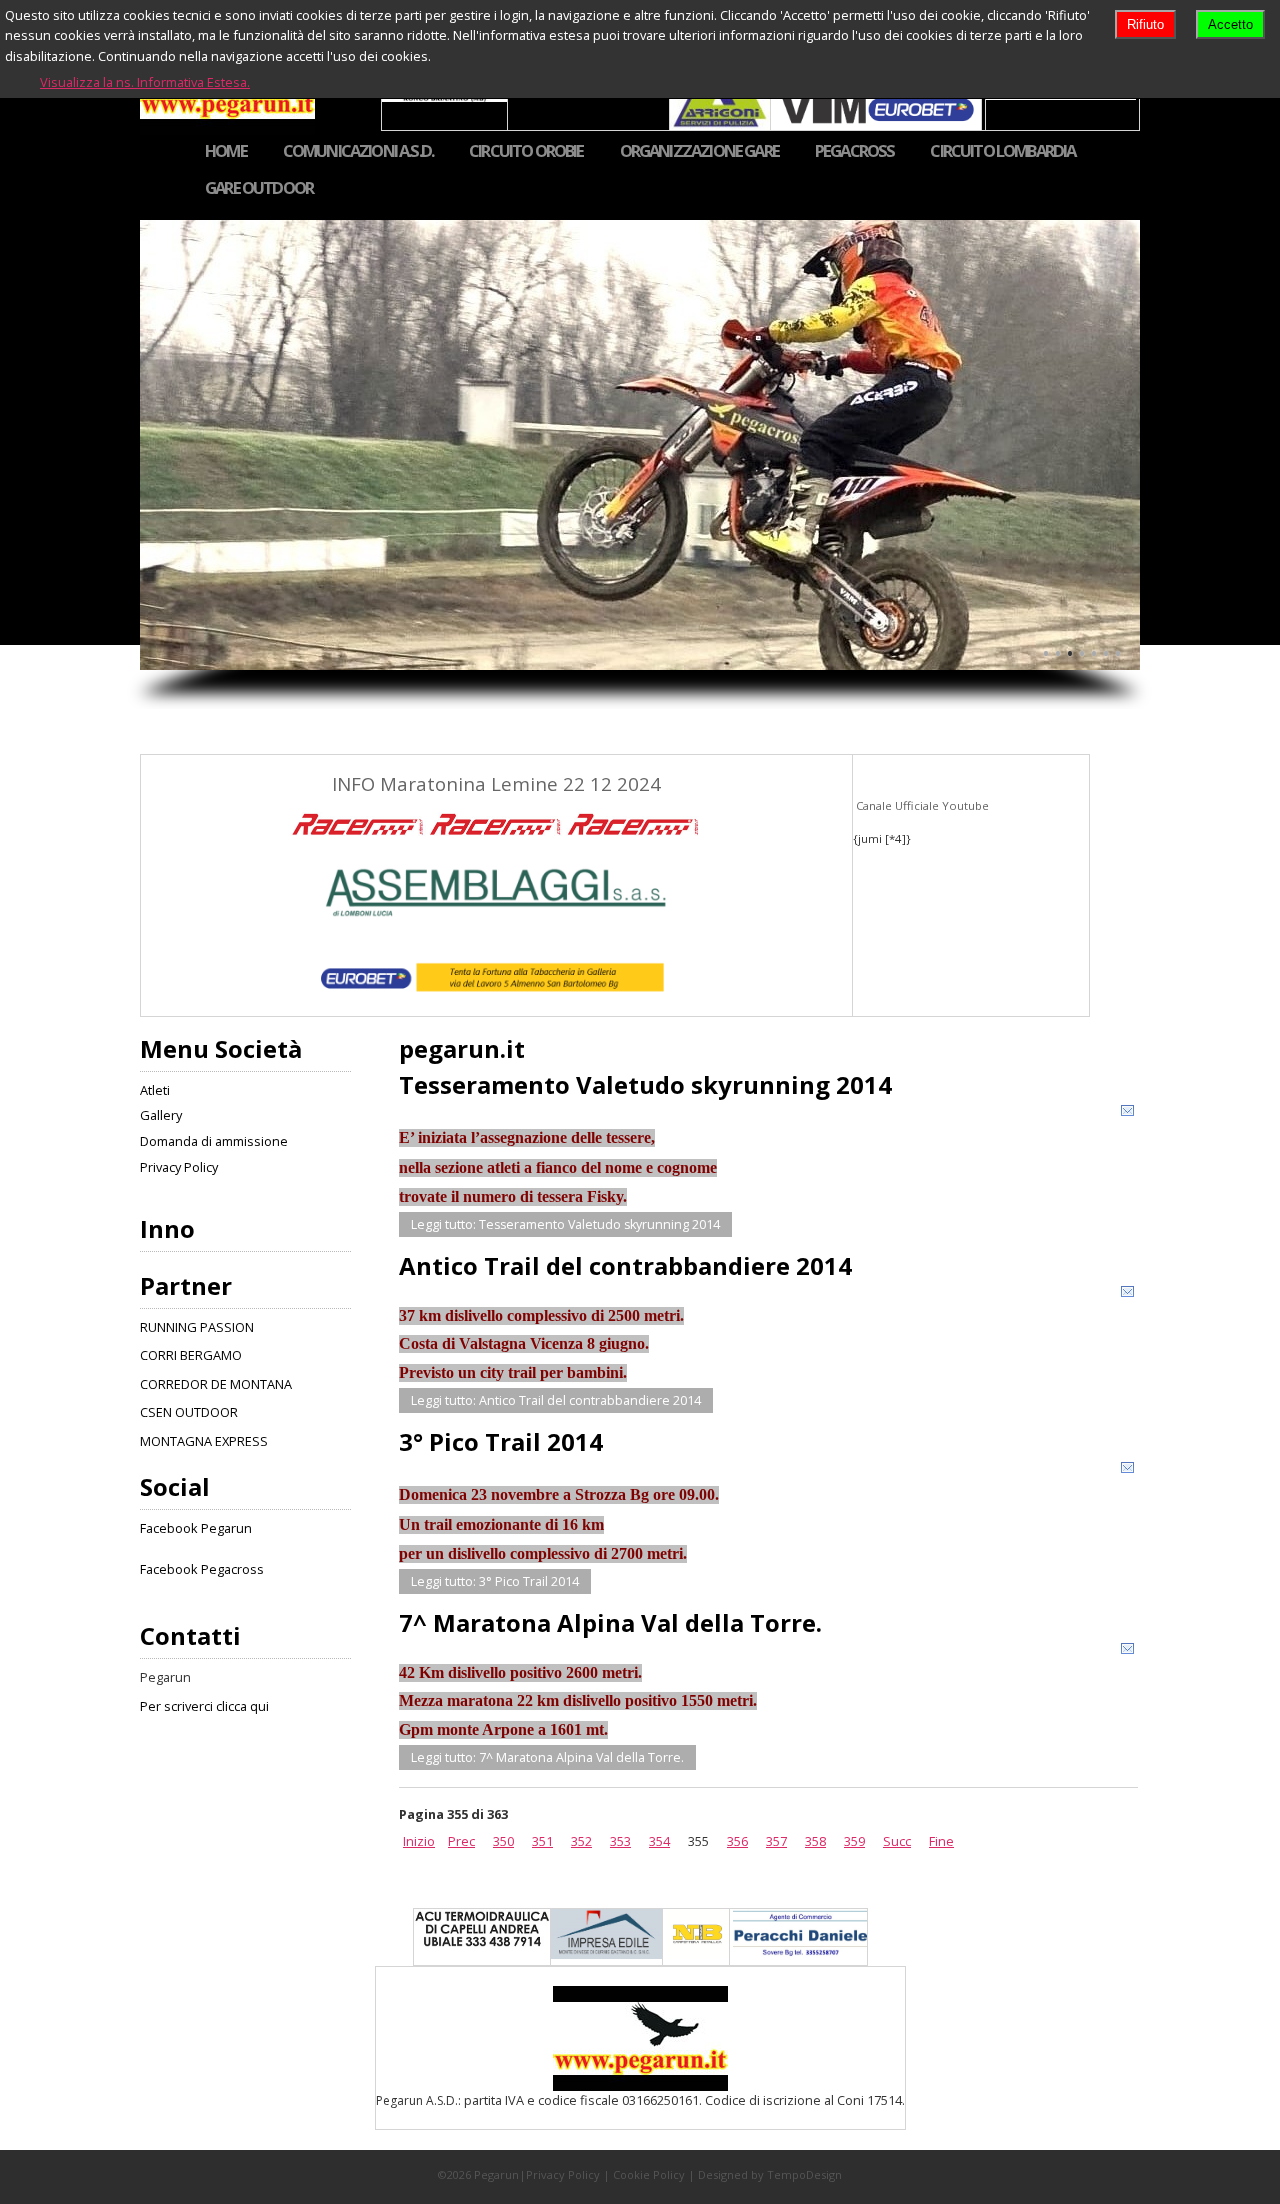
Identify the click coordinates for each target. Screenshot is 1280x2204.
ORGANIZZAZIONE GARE (699, 151)
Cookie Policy (649, 2174)
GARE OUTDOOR (259, 188)
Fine (941, 1841)
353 (620, 1841)
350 (503, 1841)
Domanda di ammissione (214, 1141)
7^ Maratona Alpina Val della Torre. (610, 1622)
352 (581, 1841)
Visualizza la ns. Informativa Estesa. (145, 82)
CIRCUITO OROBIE (526, 151)
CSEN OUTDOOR (189, 1412)
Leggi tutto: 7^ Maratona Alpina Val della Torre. (547, 1757)
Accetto (1230, 24)
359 (854, 1841)
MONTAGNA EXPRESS (204, 1441)
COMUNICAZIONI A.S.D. (358, 151)
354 (659, 1841)
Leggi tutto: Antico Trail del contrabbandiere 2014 (556, 1400)
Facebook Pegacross (202, 1569)
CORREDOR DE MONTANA (216, 1384)
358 (815, 1841)
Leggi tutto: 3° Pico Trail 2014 (495, 1581)
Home (226, 151)
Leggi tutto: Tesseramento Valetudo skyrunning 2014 (565, 1224)
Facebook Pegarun (196, 1528)
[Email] (1128, 1114)
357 (776, 1841)
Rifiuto (1145, 24)
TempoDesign (804, 2174)
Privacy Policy (179, 1167)
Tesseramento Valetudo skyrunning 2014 (645, 1084)
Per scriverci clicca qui (204, 1706)
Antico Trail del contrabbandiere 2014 (625, 1265)
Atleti (155, 1090)
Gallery (161, 1115)
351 (542, 1841)
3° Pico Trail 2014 (501, 1441)
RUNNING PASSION (197, 1327)
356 (737, 1841)
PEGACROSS (855, 151)
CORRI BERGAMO (191, 1355)
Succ (897, 1841)
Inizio (419, 1841)
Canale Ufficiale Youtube (921, 805)
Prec (461, 1841)
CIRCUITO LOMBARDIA (1002, 151)
